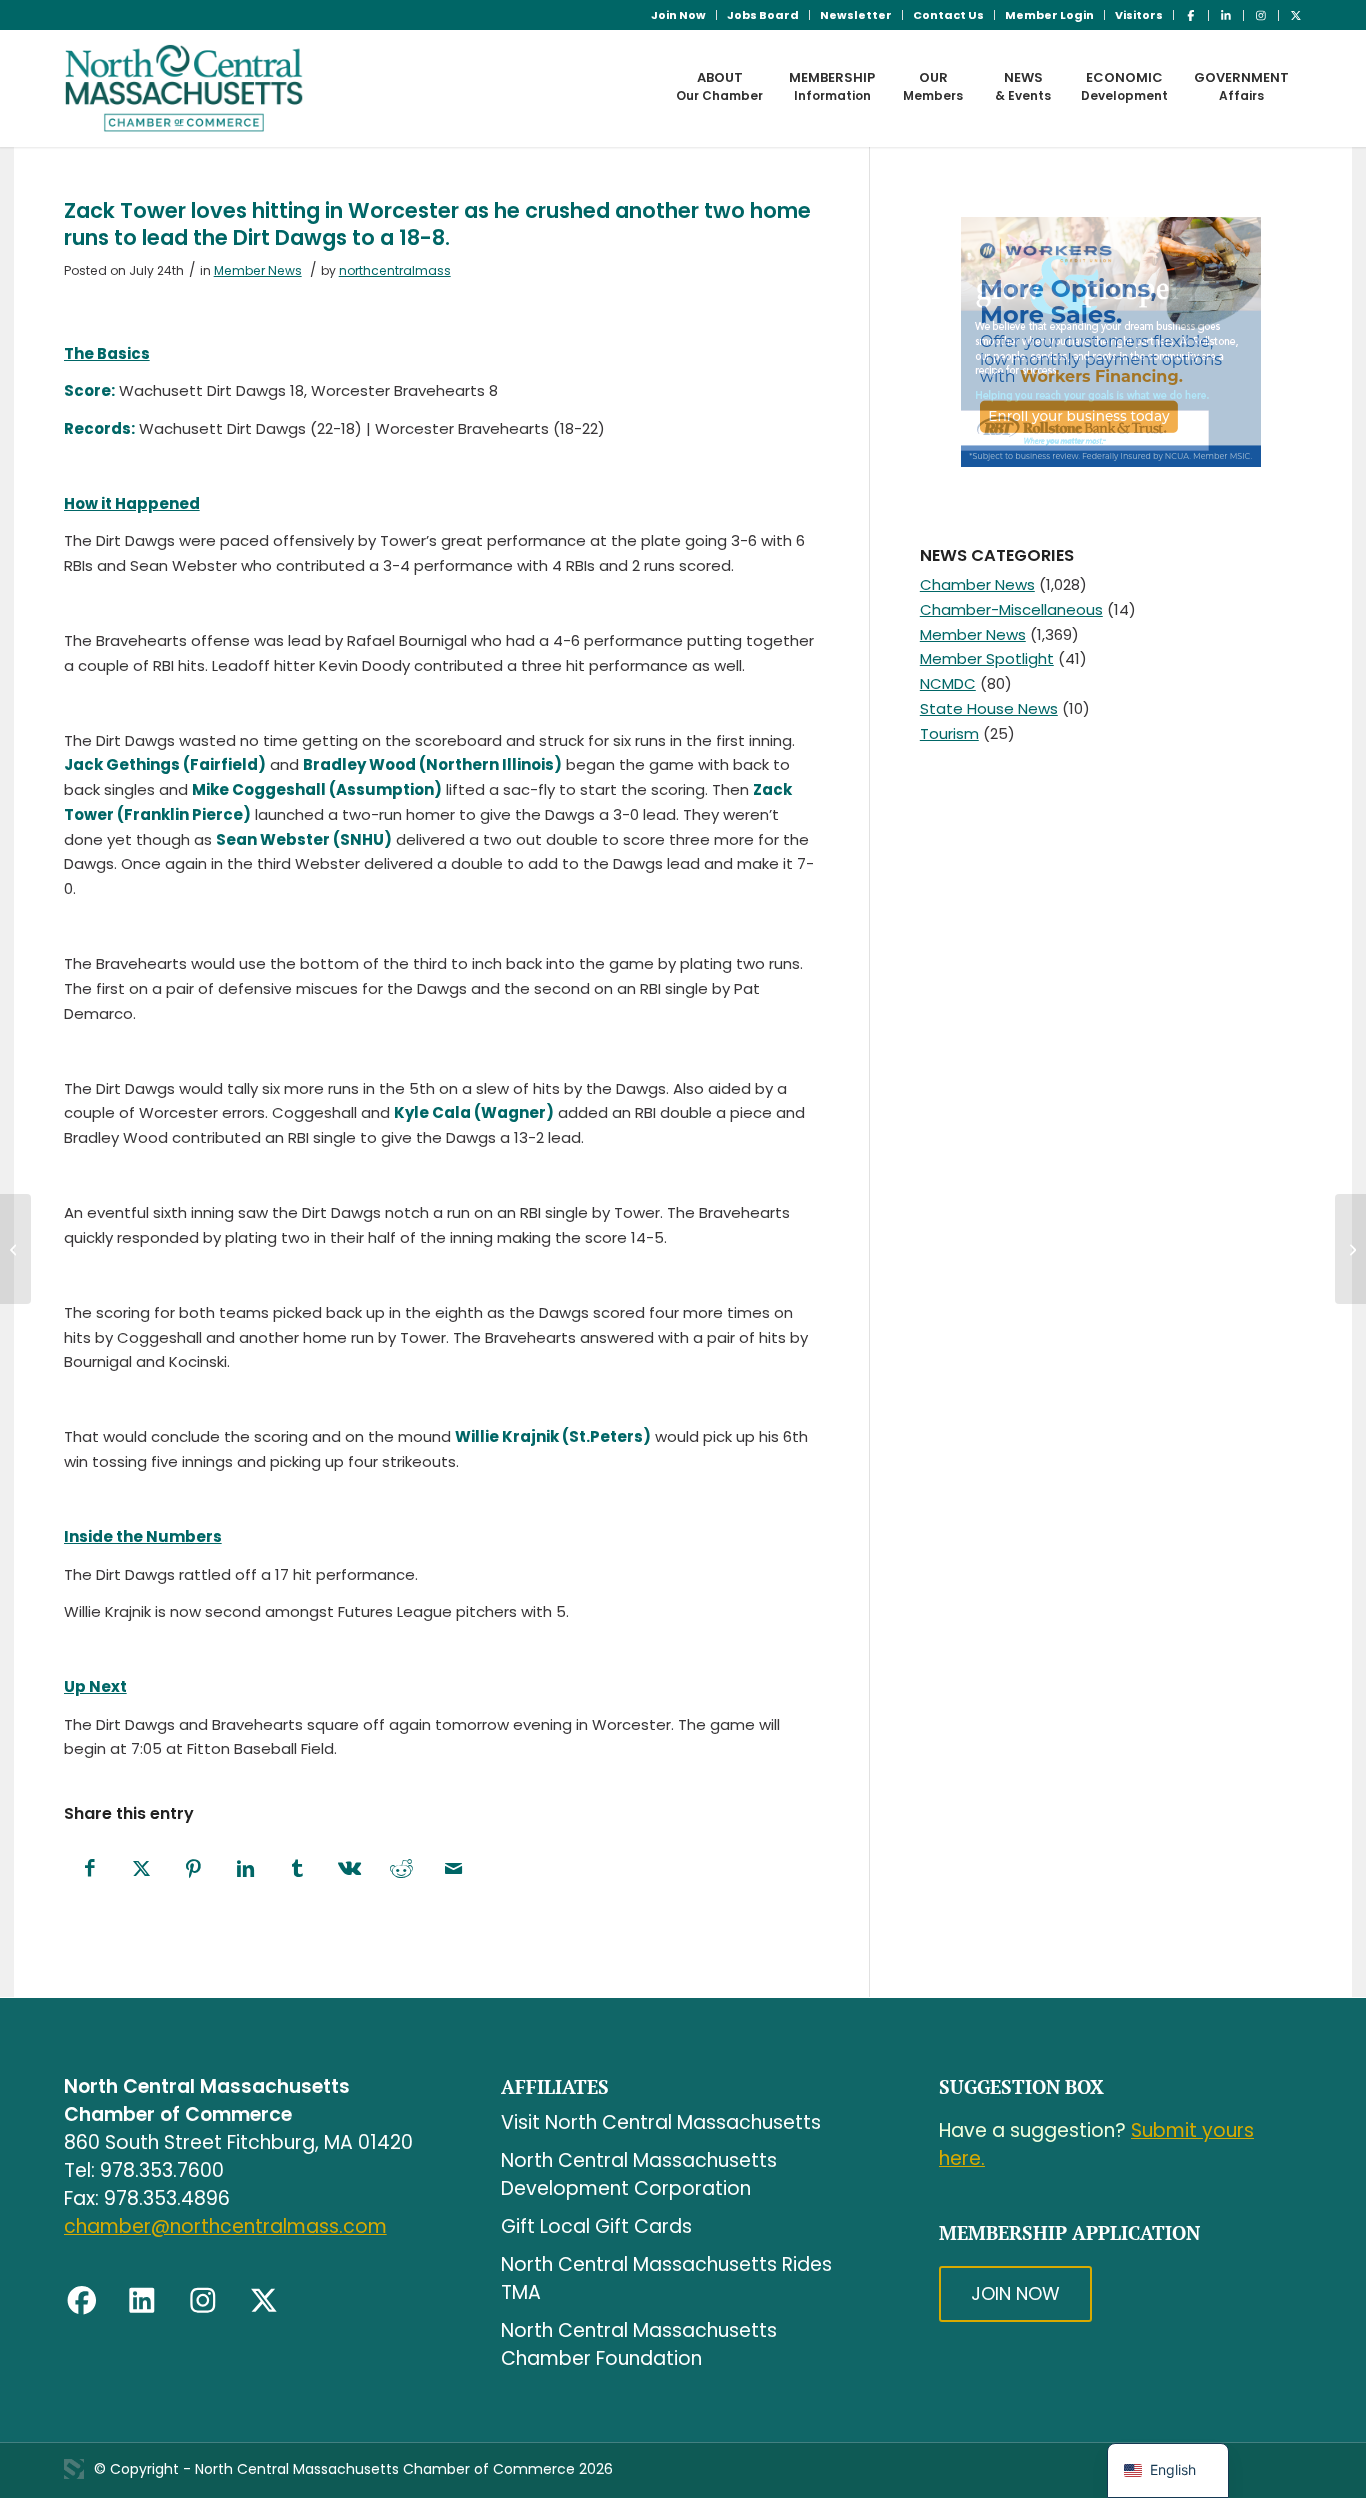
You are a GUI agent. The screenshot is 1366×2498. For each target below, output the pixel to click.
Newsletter (856, 15)
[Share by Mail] (454, 1869)
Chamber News (977, 584)
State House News (989, 708)
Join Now (678, 15)
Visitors (1139, 15)
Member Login (1049, 15)
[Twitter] (264, 2301)
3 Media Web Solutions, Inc (74, 2469)
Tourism (949, 733)
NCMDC (948, 683)
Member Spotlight (987, 658)
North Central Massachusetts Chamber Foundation (639, 2344)
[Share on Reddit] (402, 1869)
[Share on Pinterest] (194, 1869)
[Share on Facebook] (90, 1869)
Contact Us (948, 15)
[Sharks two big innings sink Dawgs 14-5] (15, 1249)
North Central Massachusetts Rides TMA (666, 2278)
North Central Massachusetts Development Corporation (639, 2174)
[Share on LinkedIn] (246, 1869)
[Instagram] (203, 2301)
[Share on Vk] (350, 1869)
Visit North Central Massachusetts (661, 2122)
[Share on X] (142, 1869)
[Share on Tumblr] (298, 1869)
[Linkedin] (142, 2301)
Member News (258, 270)
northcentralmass (395, 270)
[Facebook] (82, 2301)
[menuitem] (679, 15)
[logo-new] (184, 88)
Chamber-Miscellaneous (1011, 609)
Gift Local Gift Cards (596, 2226)
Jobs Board (763, 15)
